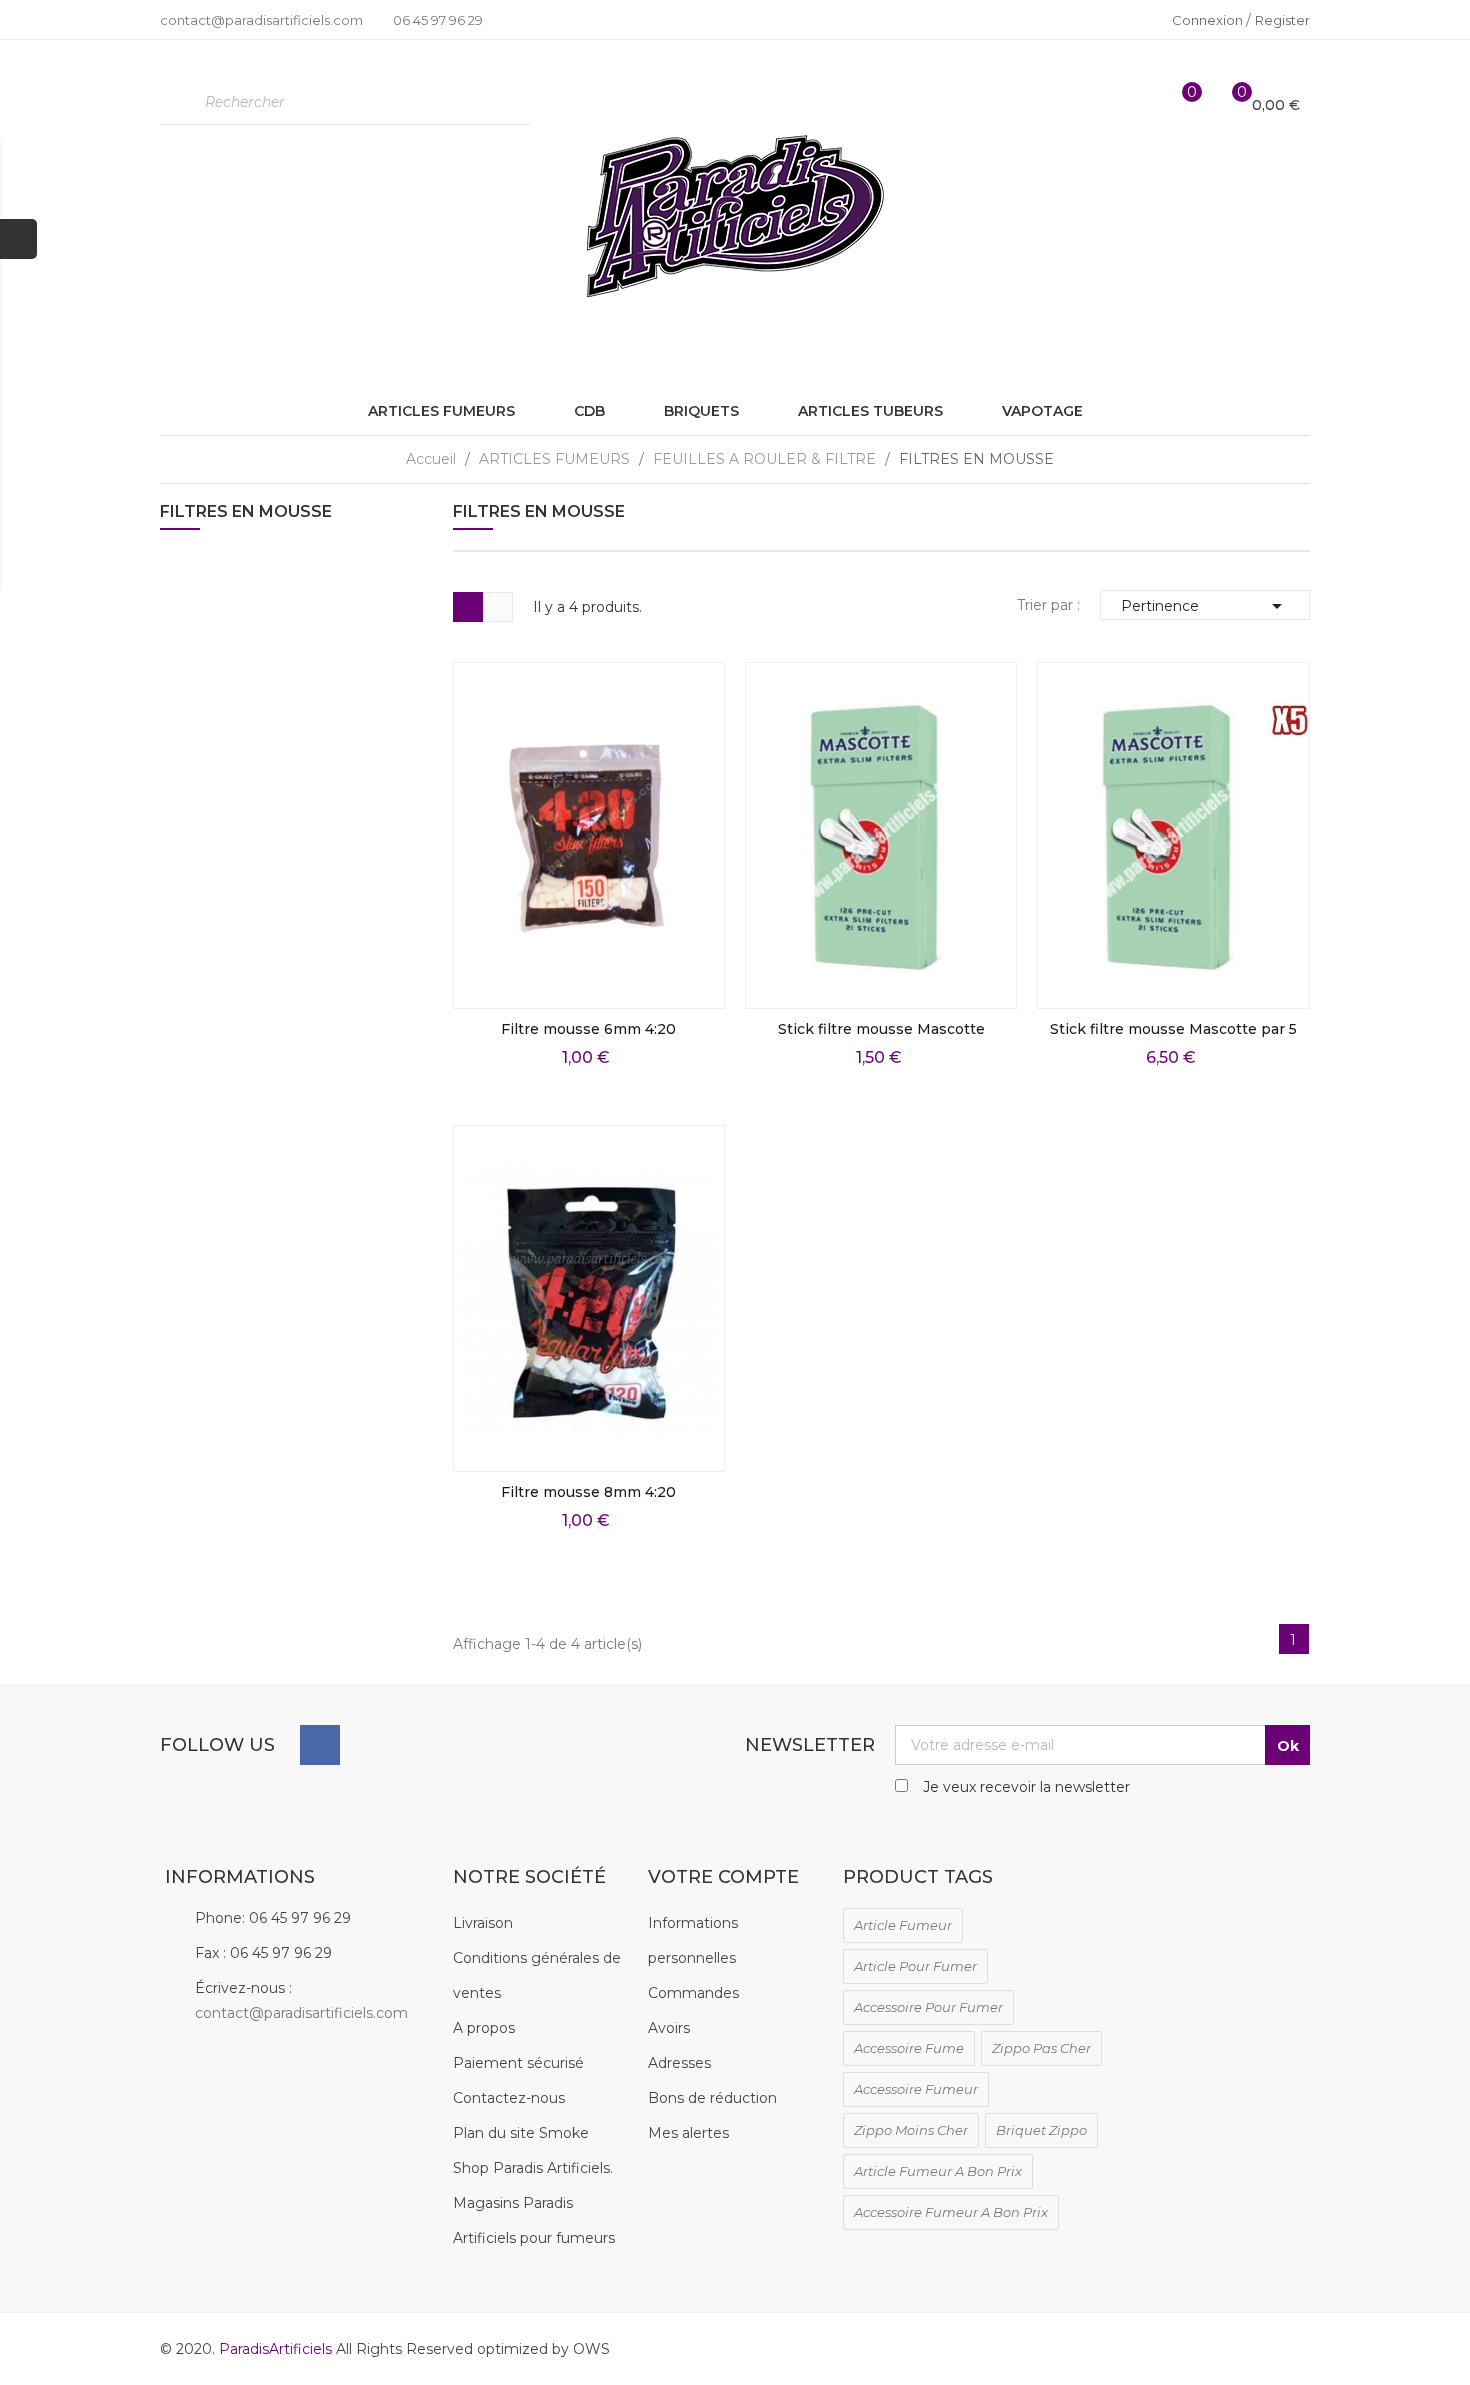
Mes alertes (688, 2133)
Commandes (693, 1993)
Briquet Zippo (1041, 2130)
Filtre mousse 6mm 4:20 (588, 1029)
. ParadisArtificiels (274, 2349)
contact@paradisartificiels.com (301, 2013)
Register (1282, 20)
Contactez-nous (509, 2098)
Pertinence (1205, 606)
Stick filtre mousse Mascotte (881, 1029)
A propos (484, 2028)
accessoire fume (909, 2048)
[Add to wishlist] (696, 935)
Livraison (483, 1923)
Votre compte (723, 1877)
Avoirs (669, 2028)
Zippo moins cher (911, 2130)
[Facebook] (320, 1745)
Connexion (1209, 20)
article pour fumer (915, 1966)
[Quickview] (696, 845)
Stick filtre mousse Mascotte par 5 (1173, 1029)
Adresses (679, 2063)
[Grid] (468, 607)
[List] (498, 607)
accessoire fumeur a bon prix (951, 2212)
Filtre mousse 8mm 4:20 (588, 1492)
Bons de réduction (712, 2098)
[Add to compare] (696, 980)
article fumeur (903, 1925)
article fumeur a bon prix (938, 2171)
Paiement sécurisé (518, 2063)
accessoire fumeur (916, 2089)
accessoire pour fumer (928, 2007)
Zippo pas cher (1041, 2048)
